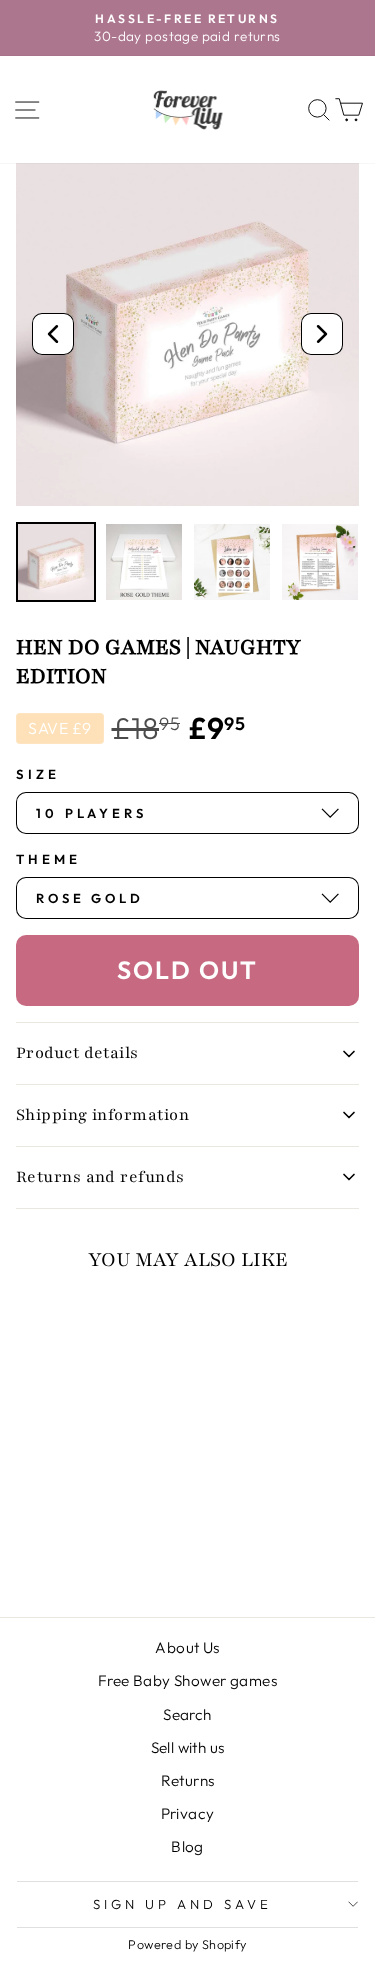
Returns (188, 1780)
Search (187, 1714)
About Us (187, 1647)
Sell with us (188, 1747)
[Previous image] (53, 334)
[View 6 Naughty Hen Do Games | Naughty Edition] (56, 562)
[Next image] (322, 334)
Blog (187, 1846)
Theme (48, 859)
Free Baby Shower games (187, 1680)
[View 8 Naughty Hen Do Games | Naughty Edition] (232, 562)
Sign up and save (182, 1904)
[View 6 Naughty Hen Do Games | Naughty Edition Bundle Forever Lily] (144, 562)
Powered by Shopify (187, 1944)
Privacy (188, 1813)
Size (38, 774)
